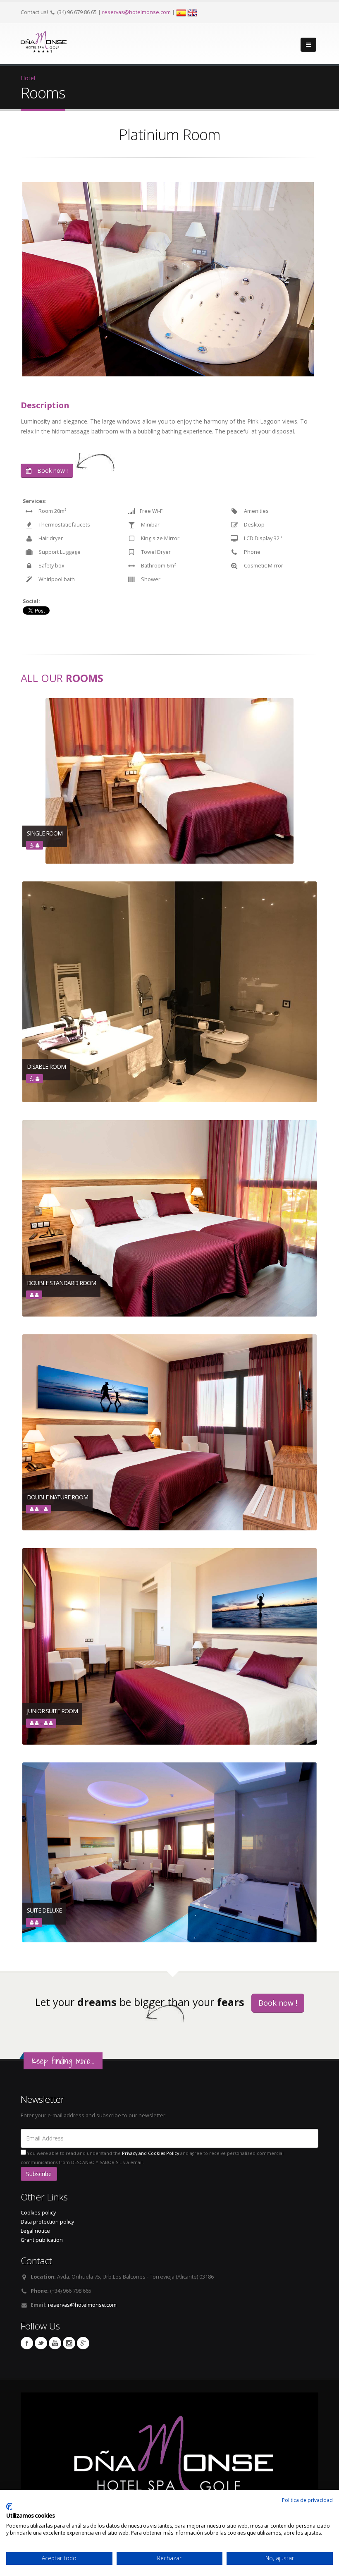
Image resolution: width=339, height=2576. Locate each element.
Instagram (69, 2343)
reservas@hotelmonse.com (136, 12)
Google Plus (83, 2343)
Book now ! (52, 470)
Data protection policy (47, 2222)
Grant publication (42, 2240)
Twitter (41, 2343)
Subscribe (39, 2174)
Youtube (55, 2343)
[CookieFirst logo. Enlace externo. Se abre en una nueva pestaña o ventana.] (9, 2507)
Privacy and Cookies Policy (150, 2153)
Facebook (27, 2343)
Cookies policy (38, 2213)
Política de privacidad (307, 2500)
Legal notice (35, 2231)
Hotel (28, 78)
